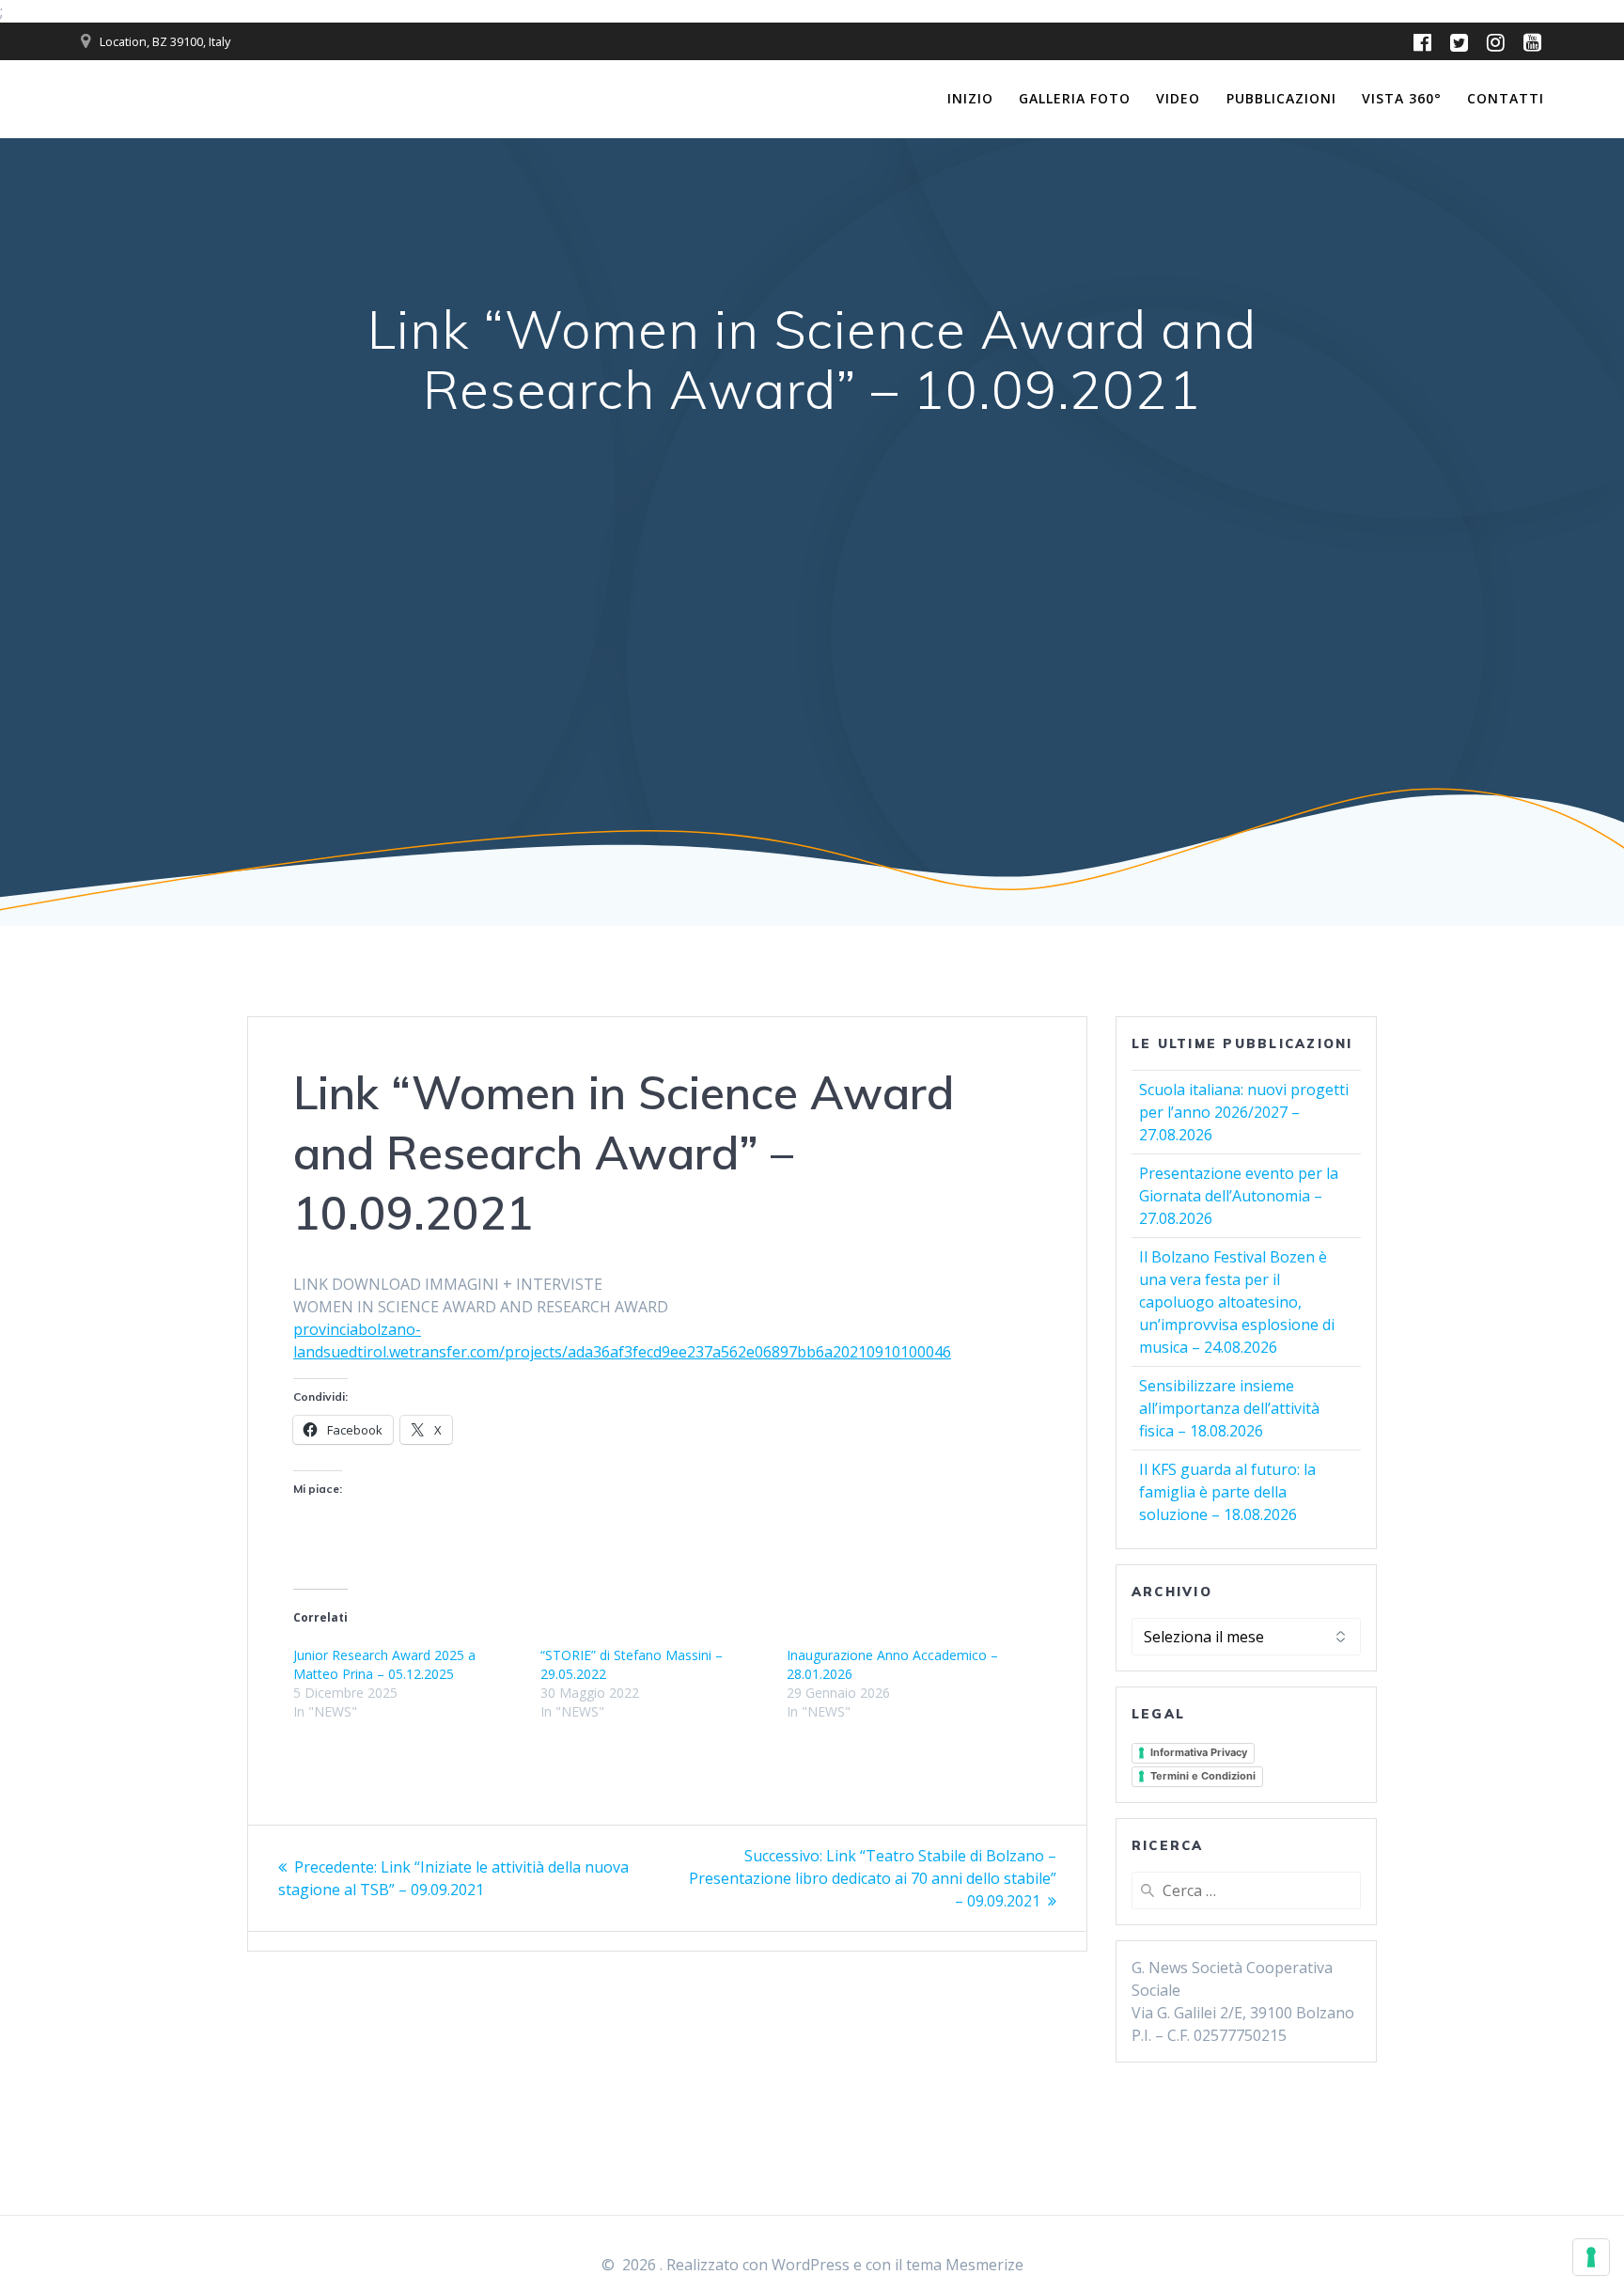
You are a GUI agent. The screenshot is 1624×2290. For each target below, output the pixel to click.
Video (1178, 98)
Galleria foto (1075, 98)
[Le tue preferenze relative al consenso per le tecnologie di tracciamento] (1591, 2257)
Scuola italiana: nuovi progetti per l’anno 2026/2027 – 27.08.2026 (1244, 1112)
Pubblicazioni (1281, 98)
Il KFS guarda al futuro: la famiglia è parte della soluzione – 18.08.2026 (1227, 1492)
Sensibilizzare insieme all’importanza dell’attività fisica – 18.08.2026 (1229, 1408)
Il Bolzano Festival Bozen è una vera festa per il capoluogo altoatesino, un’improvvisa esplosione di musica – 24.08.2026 (1237, 1302)
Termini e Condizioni (1203, 1776)
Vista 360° (1402, 98)
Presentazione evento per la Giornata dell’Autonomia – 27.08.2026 (1239, 1196)
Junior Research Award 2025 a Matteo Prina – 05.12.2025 (384, 1664)
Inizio (970, 98)
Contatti (1506, 98)
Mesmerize (984, 2265)
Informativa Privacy (1199, 1752)
